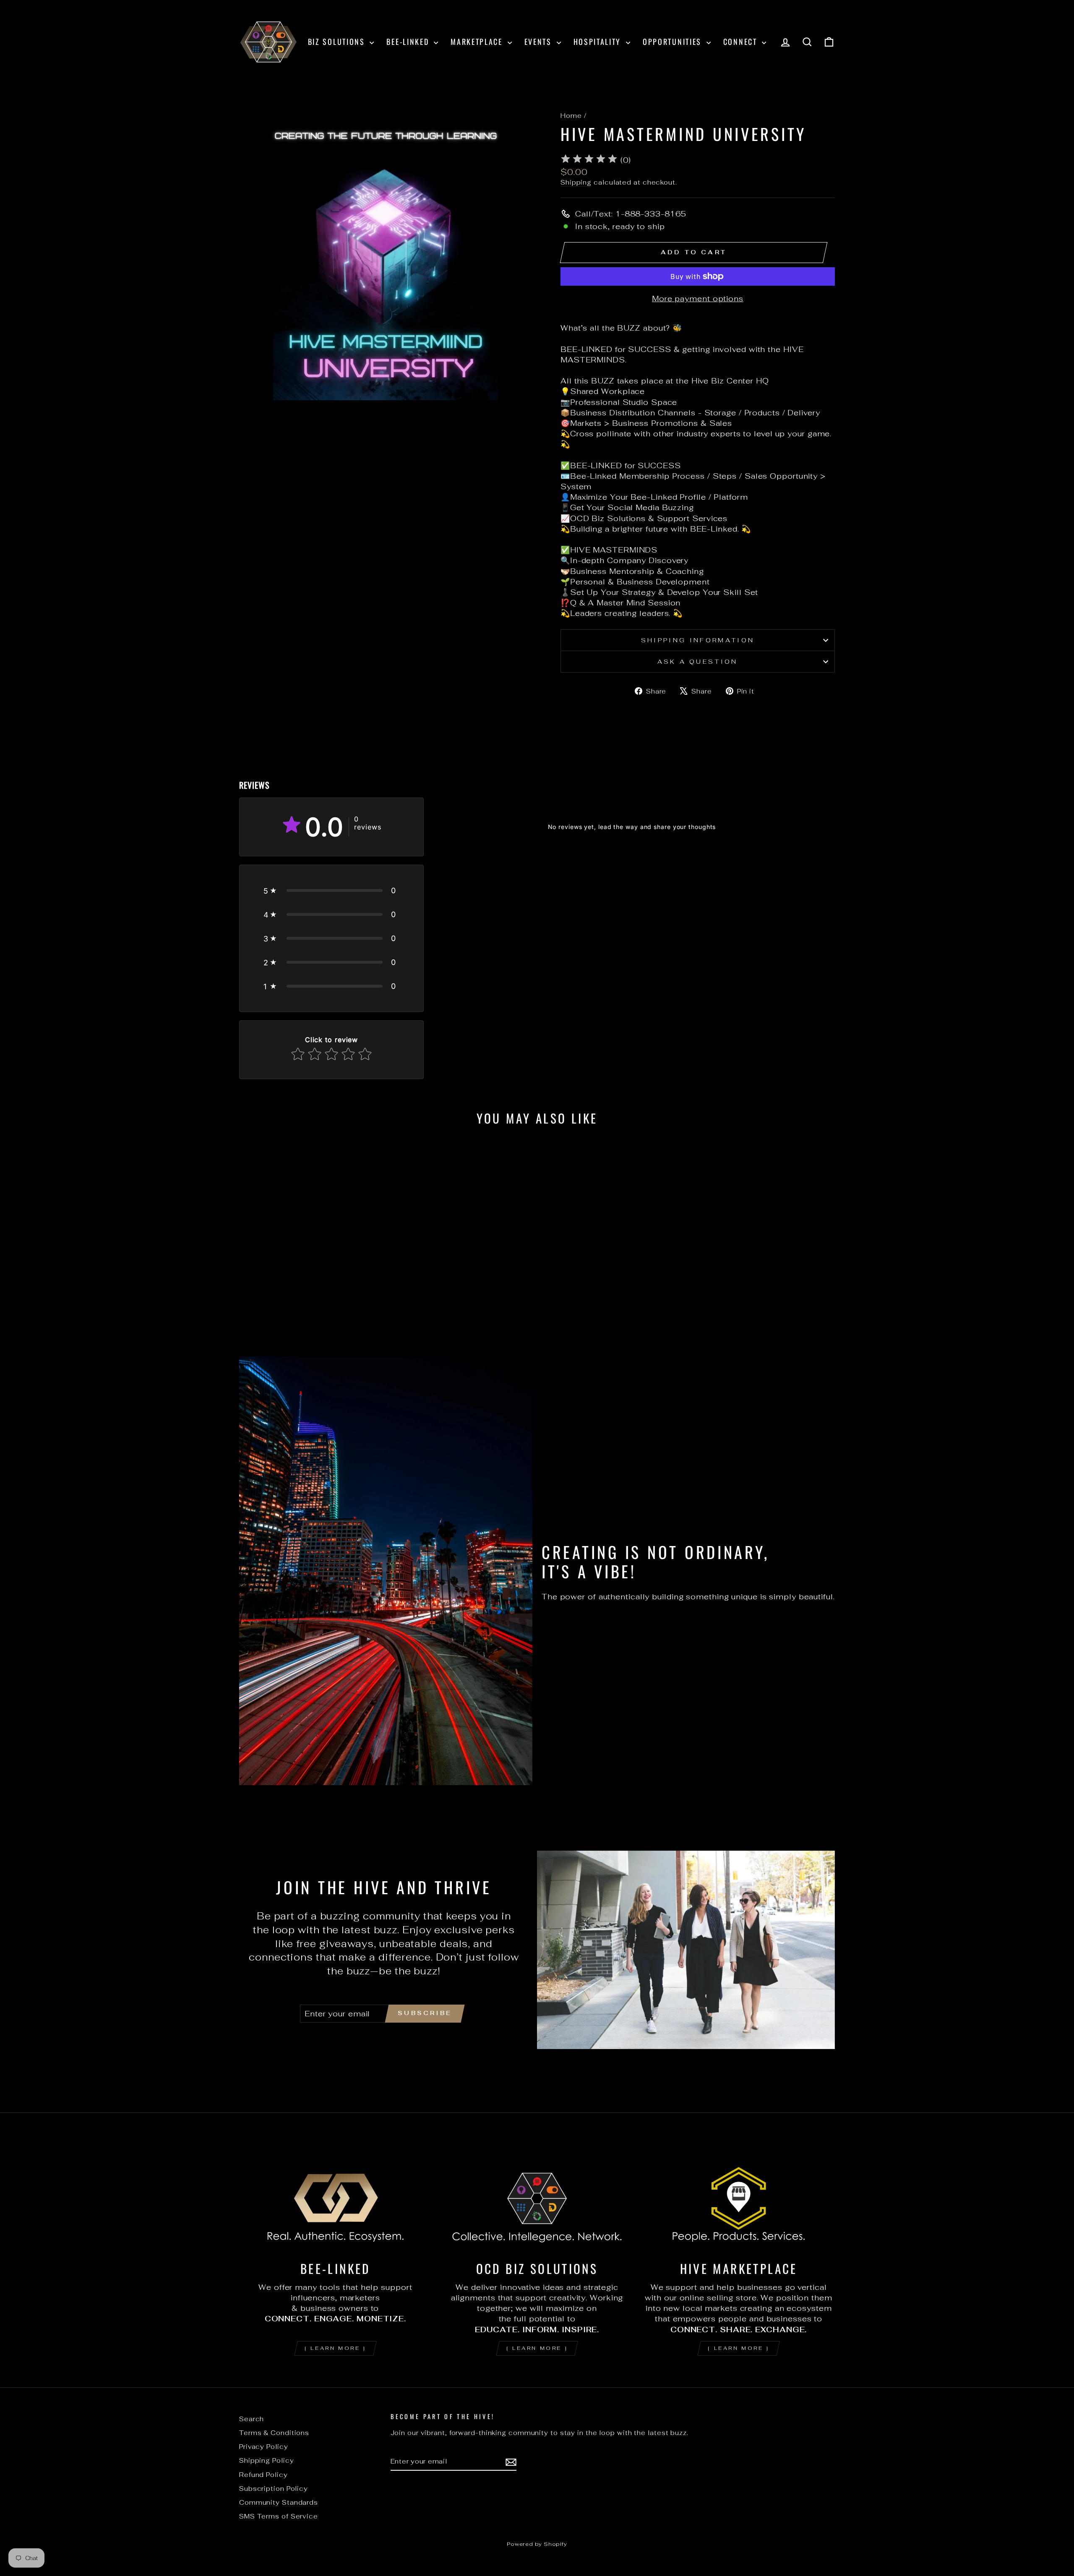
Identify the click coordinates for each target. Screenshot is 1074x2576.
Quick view (310, 1278)
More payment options (698, 299)
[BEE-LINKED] (335, 2198)
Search (252, 2419)
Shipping (576, 182)
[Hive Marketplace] (739, 2198)
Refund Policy (263, 2475)
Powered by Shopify (537, 2544)
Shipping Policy (267, 2460)
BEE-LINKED (409, 42)
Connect (742, 42)
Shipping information (698, 640)
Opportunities (674, 42)
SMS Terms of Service (279, 2516)
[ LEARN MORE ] (335, 2348)
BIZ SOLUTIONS (338, 42)
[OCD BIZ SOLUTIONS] (537, 2198)
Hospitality (599, 42)
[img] (589, 160)
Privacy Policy (264, 2447)
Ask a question (697, 661)
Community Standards (279, 2502)
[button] (331, 890)
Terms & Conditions (274, 2433)
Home (571, 116)
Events (540, 42)
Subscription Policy (274, 2489)
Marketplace (478, 42)
